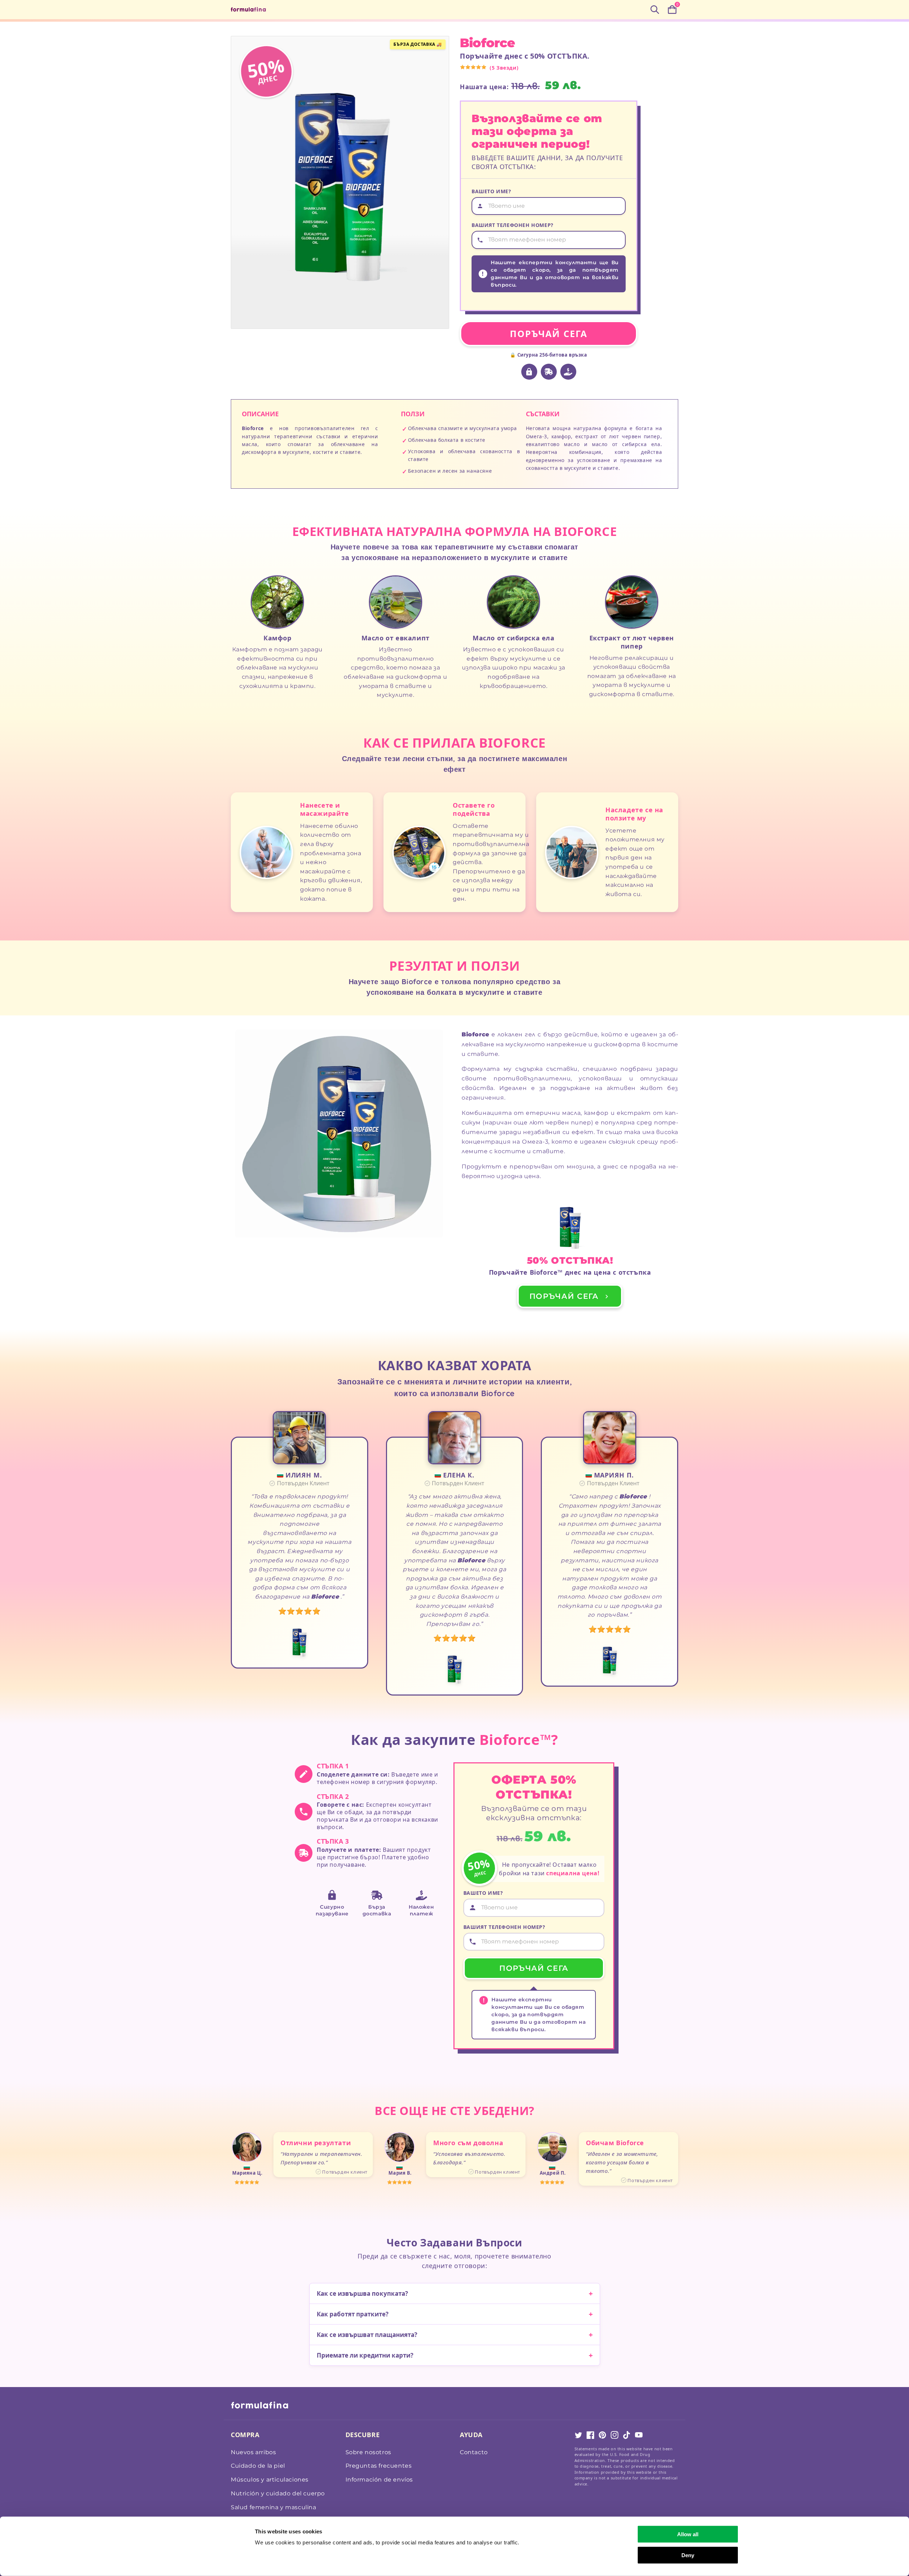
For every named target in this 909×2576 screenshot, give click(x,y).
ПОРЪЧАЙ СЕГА (549, 333)
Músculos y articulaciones (270, 2480)
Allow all (688, 2534)
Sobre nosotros (368, 2452)
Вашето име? (491, 191)
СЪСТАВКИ (543, 414)
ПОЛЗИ (413, 414)
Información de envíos (379, 2480)
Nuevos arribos (253, 2452)
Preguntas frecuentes (379, 2466)
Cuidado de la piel (258, 2466)
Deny (688, 2555)
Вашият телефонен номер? (513, 225)
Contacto (474, 2452)
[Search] (655, 10)
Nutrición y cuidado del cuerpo (278, 2493)
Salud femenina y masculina (274, 2507)
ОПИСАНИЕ (260, 414)
